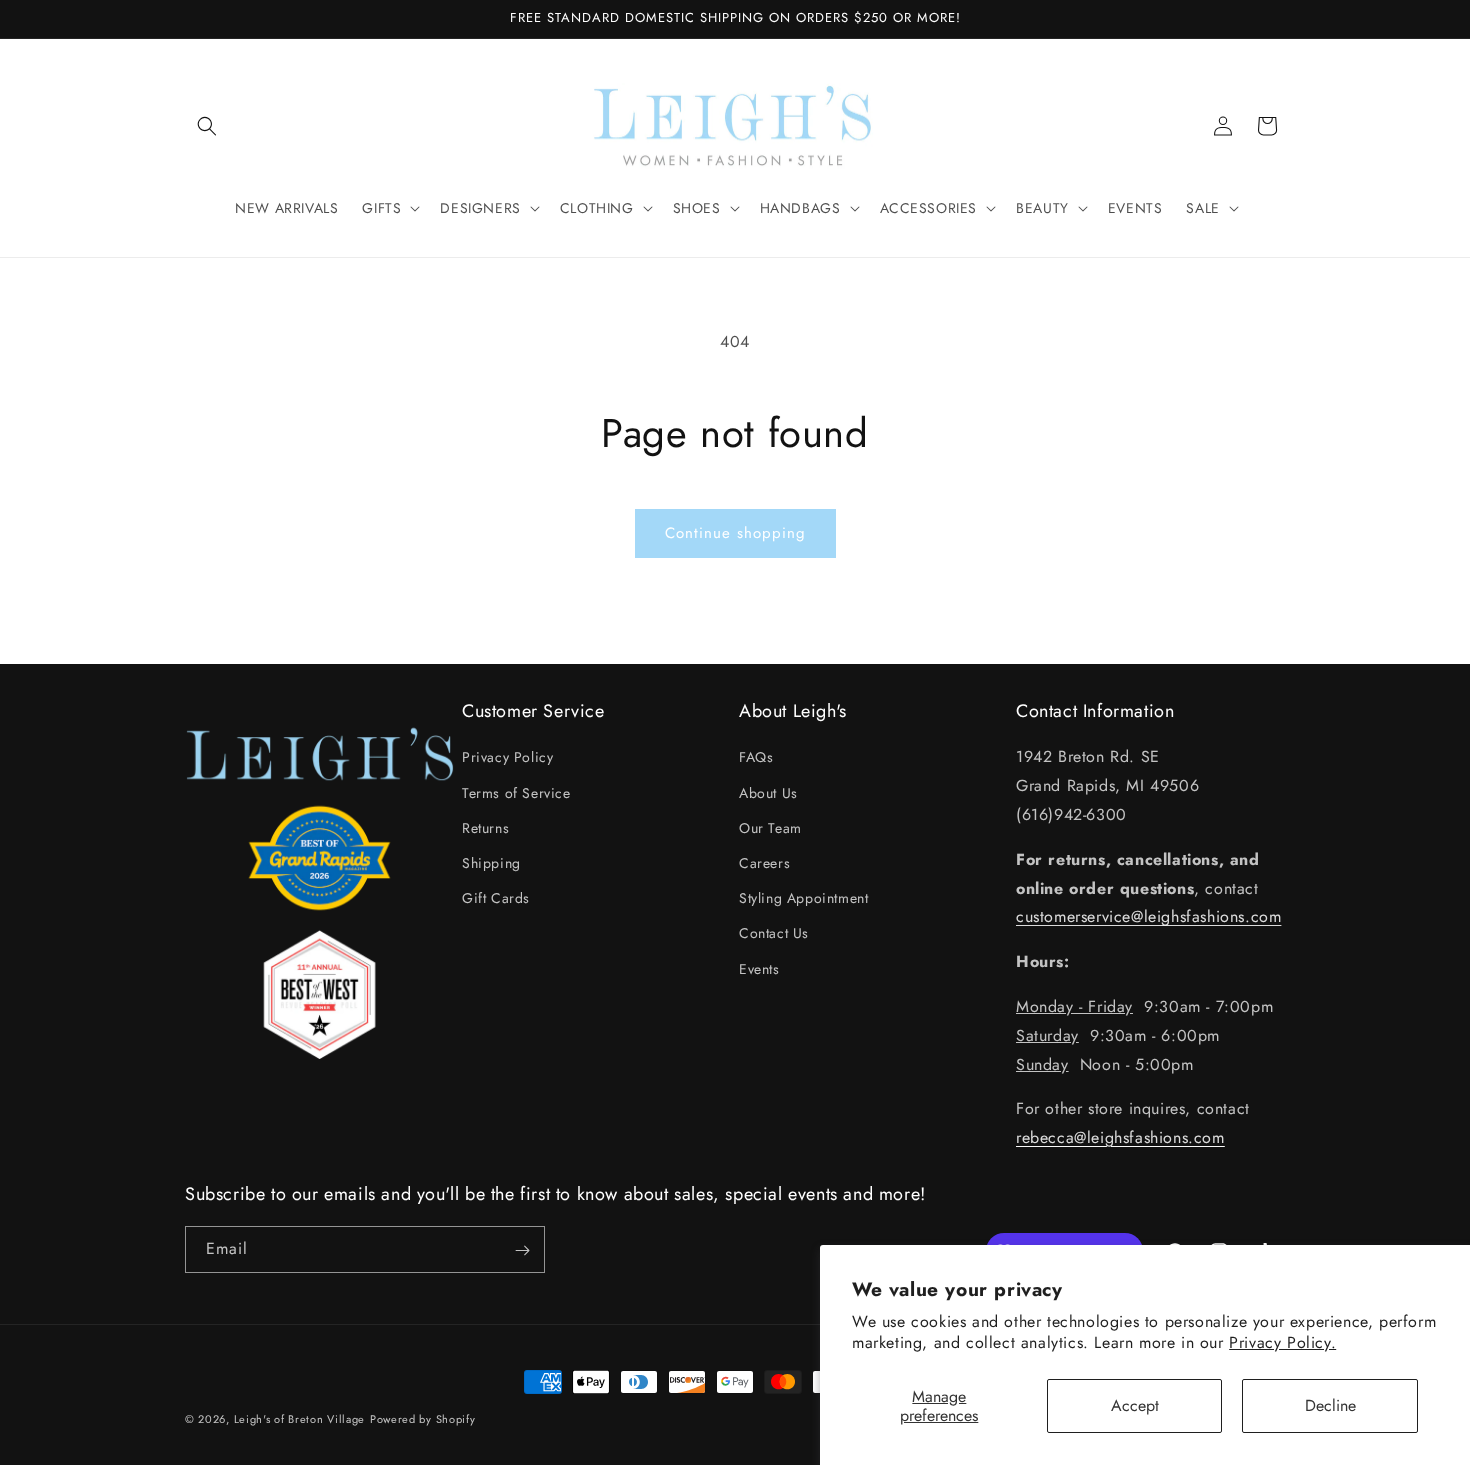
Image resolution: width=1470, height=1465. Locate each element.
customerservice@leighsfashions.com (1148, 917)
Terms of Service (516, 793)
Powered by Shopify (423, 1419)
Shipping (491, 863)
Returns (485, 828)
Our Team (770, 828)
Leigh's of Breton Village (300, 1419)
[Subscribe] (522, 1250)
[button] (207, 126)
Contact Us (774, 934)
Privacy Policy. (1282, 1342)
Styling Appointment (803, 898)
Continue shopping (735, 533)
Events (759, 969)
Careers (764, 863)
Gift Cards (496, 898)
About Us (768, 793)
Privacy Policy (507, 758)
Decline (1330, 1405)
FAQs (756, 758)
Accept (1135, 1405)
